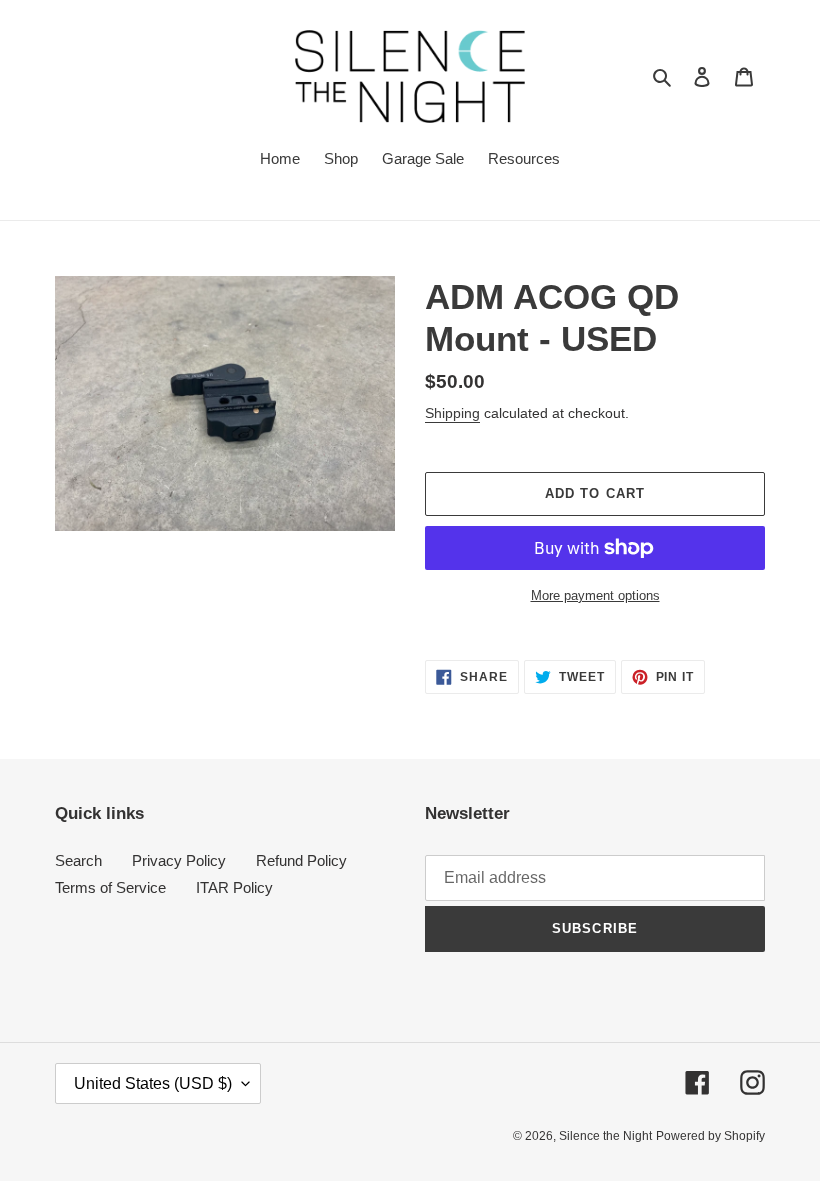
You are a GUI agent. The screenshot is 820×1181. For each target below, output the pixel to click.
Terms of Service (110, 887)
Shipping (452, 413)
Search (78, 860)
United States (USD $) (153, 1083)
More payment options (595, 595)
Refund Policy (301, 860)
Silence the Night (605, 1136)
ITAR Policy (234, 887)
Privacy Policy (179, 860)
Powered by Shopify (710, 1136)
